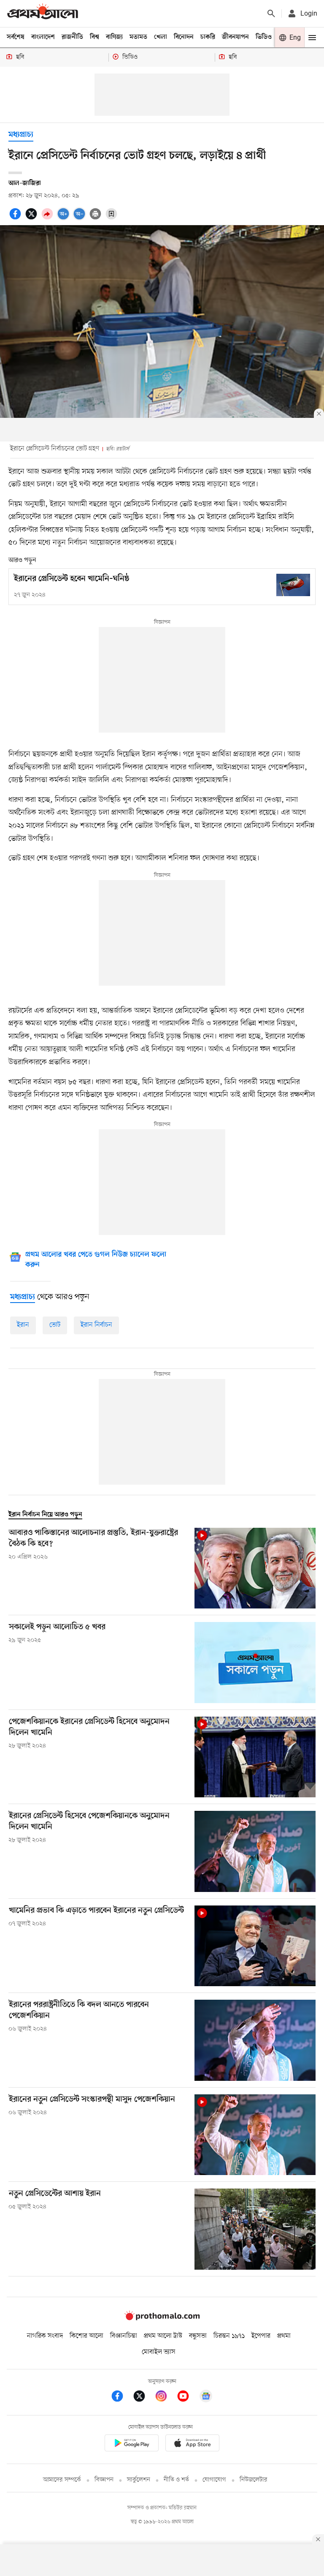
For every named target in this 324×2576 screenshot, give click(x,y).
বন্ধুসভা (198, 2336)
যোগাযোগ (214, 2480)
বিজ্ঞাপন (104, 2480)
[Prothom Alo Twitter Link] (143, 2397)
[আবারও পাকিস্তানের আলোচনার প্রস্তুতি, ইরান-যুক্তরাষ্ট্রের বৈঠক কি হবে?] (255, 1568)
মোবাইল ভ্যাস (159, 2352)
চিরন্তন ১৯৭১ (229, 2336)
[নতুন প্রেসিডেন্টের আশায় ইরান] (255, 2229)
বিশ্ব (94, 37)
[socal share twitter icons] (32, 218)
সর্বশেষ (16, 37)
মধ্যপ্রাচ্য (21, 135)
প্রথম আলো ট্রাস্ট (163, 2336)
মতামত (138, 37)
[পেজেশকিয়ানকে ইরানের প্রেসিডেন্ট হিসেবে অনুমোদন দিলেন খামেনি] (255, 1757)
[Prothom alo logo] (162, 2319)
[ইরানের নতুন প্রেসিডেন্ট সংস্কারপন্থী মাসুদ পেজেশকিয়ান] (255, 2135)
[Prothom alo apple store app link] (192, 2444)
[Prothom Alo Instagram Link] (165, 2397)
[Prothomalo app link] (132, 2444)
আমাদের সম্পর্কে (62, 2480)
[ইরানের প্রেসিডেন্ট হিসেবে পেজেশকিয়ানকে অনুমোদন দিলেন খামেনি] (255, 1851)
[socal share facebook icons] (16, 218)
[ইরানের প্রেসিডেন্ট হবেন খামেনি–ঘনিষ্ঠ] (293, 585)
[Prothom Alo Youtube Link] (187, 2397)
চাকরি (208, 37)
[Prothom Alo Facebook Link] (121, 2397)
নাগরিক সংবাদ (45, 2336)
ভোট (55, 1325)
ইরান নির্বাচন (96, 1325)
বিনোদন (184, 37)
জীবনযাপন (235, 37)
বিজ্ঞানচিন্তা (124, 2336)
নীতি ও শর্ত (176, 2480)
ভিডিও (264, 37)
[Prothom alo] (43, 13)
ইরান (23, 1325)
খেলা (161, 37)
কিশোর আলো (86, 2336)
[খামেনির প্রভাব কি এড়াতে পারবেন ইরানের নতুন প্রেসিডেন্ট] (255, 1946)
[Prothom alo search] (271, 14)
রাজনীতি (72, 37)
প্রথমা (284, 2336)
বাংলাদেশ (43, 37)
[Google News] (206, 2397)
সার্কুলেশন (139, 2480)
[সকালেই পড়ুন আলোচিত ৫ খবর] (255, 1662)
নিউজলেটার (254, 2480)
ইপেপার (261, 2336)
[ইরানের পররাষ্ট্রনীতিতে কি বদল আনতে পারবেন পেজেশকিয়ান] (255, 2040)
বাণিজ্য (114, 37)
